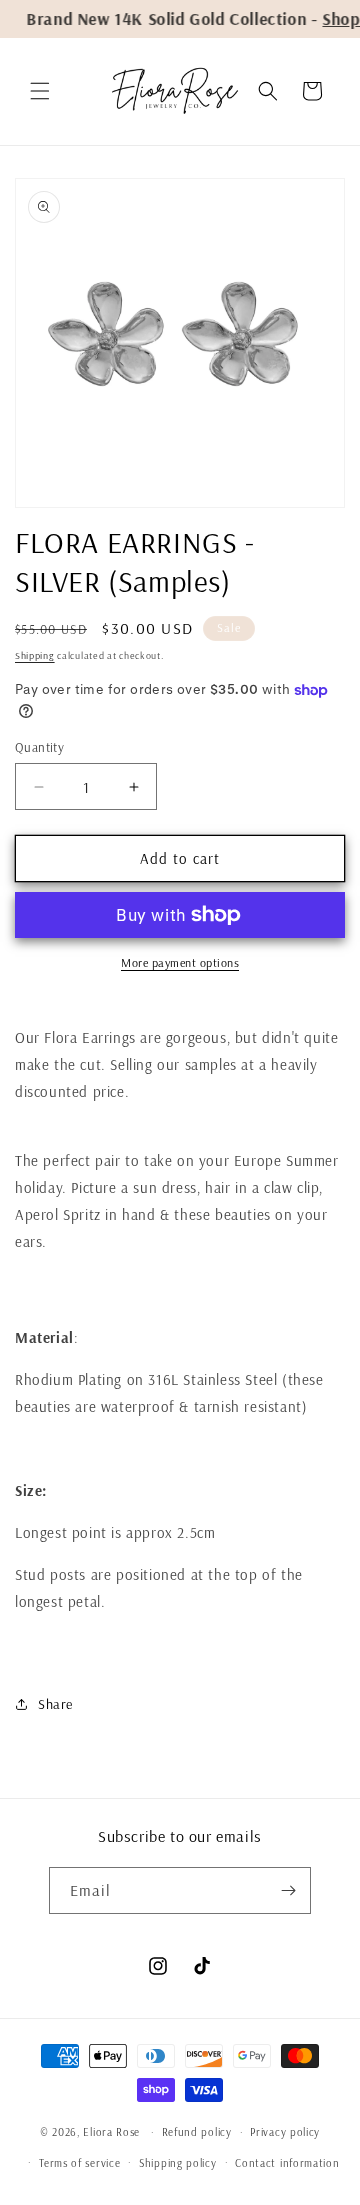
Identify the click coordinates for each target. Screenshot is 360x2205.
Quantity (39, 747)
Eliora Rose (111, 2132)
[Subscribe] (288, 1890)
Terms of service (79, 2163)
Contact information (287, 2163)
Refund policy (197, 2132)
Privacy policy (285, 2132)
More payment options (180, 962)
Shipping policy (178, 2163)
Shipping (35, 655)
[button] (40, 91)
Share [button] (55, 1704)
